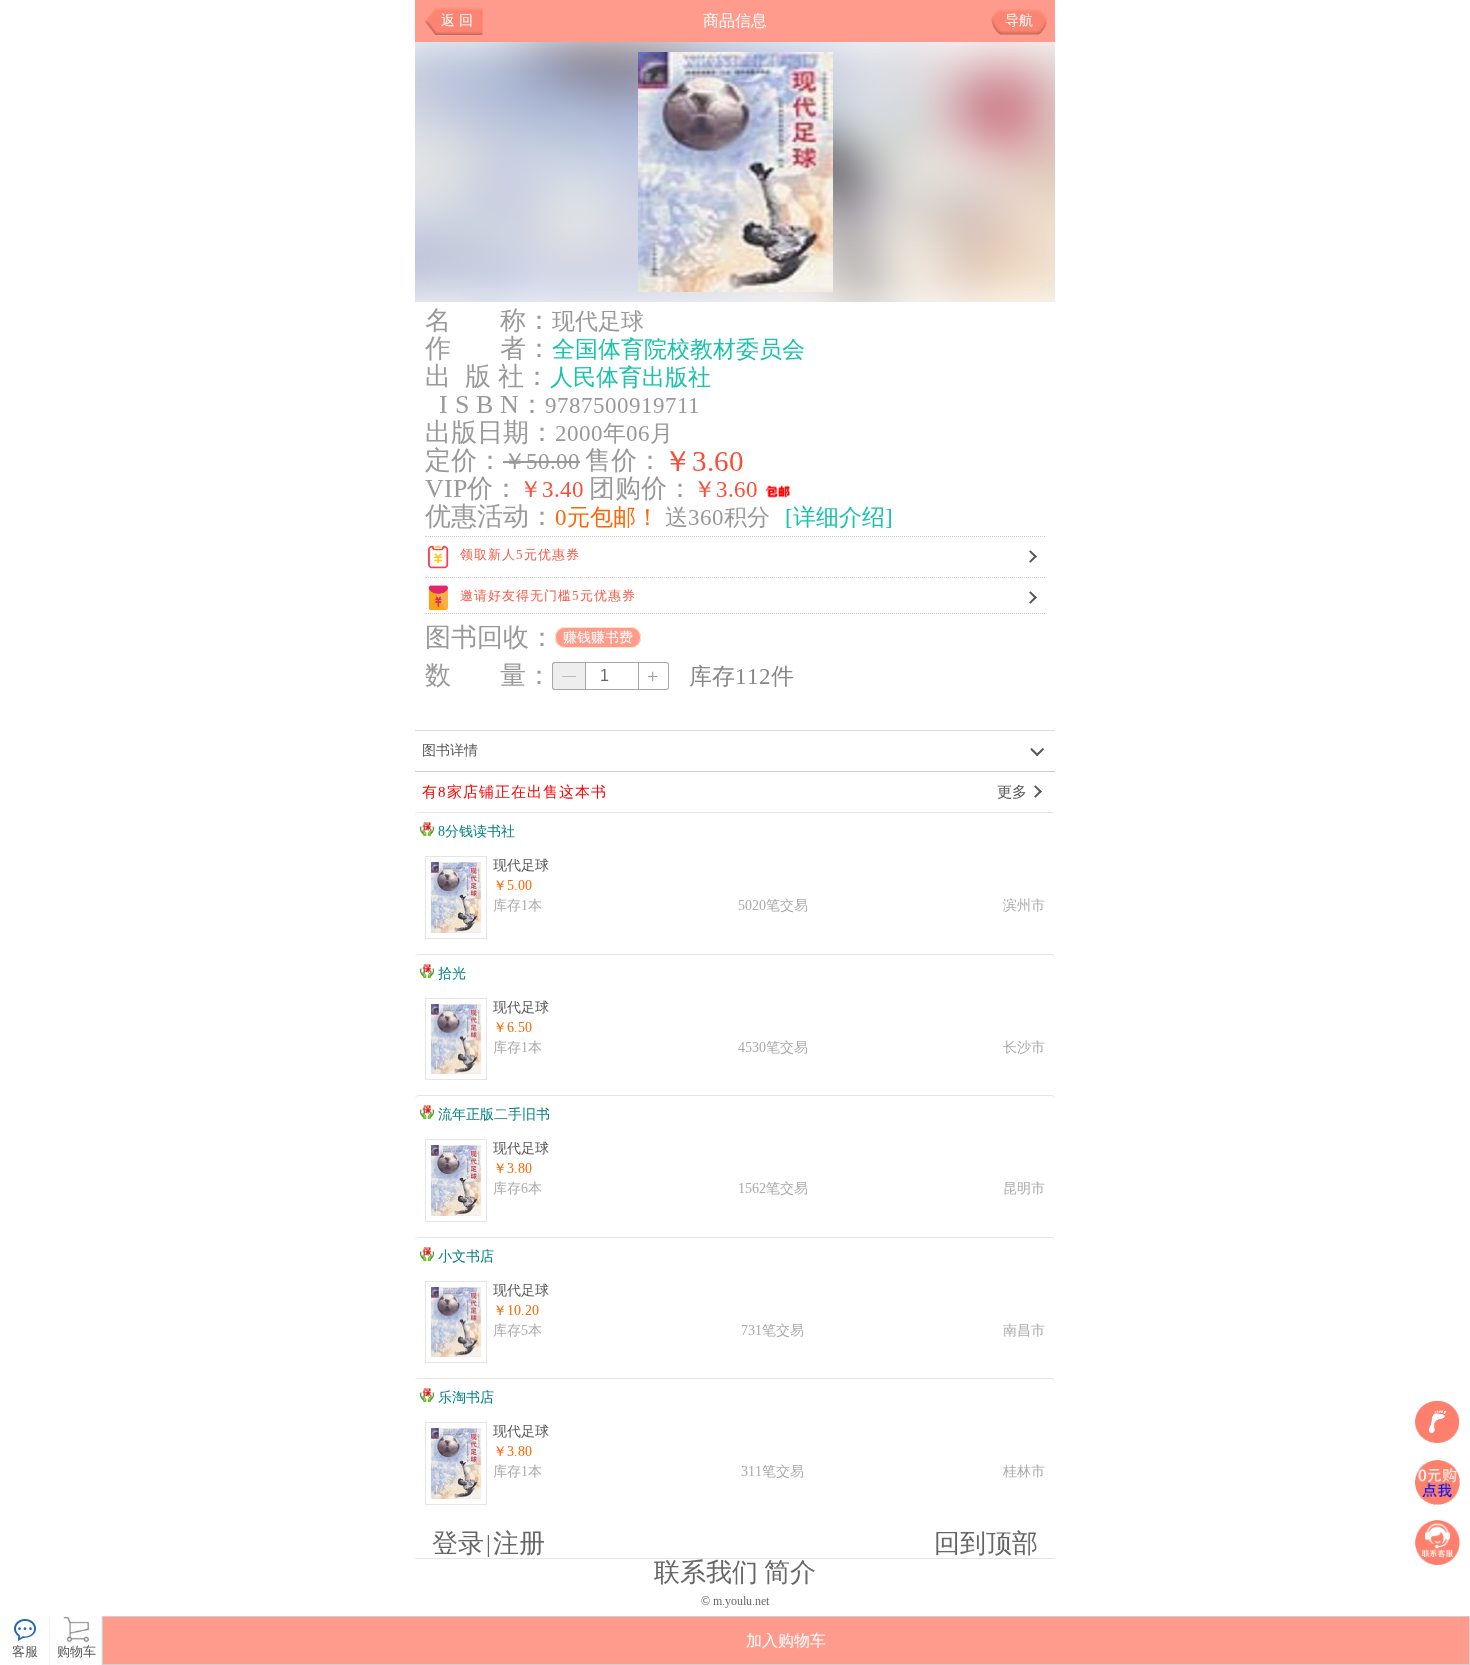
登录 (458, 1543)
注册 (519, 1543)
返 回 (457, 20)
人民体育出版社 (630, 377)
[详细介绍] (839, 517)
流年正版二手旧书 (492, 1114)
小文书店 (464, 1256)
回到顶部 (986, 1543)
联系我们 (706, 1572)
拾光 (450, 973)
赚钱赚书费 (598, 637)
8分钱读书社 (474, 831)
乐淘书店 (464, 1397)
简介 (790, 1572)
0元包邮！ (607, 517)
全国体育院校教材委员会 (678, 349)
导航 (1019, 20)
